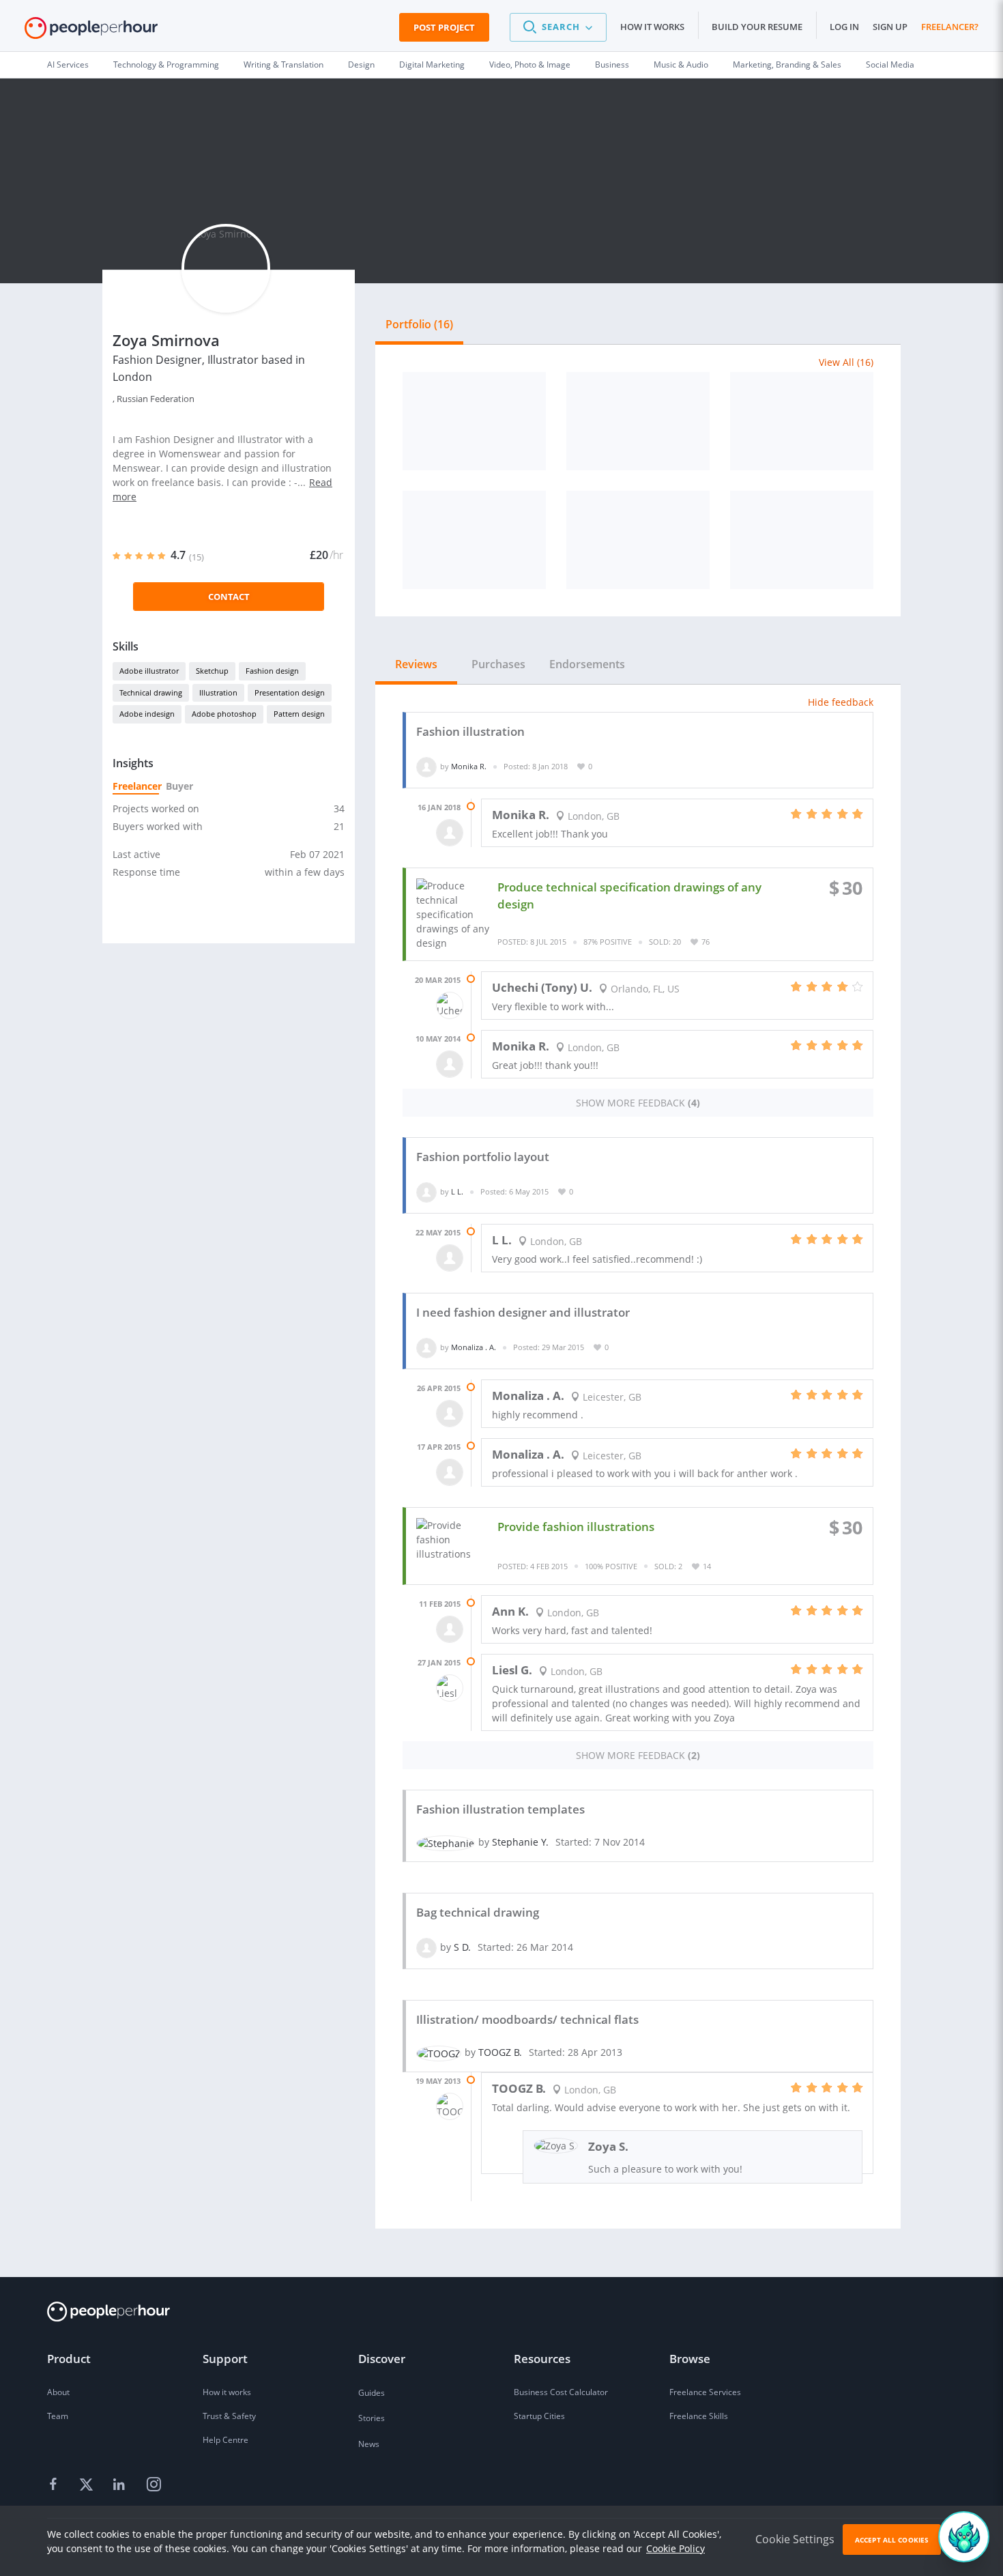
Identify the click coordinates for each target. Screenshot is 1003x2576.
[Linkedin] (121, 2485)
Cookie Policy (675, 2548)
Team (58, 2416)
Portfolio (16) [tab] (419, 324)
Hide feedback (841, 702)
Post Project (444, 27)
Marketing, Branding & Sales (787, 65)
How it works (652, 27)
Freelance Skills (699, 2416)
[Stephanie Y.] (446, 1842)
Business (612, 65)
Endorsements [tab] (587, 664)
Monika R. (469, 766)
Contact (229, 597)
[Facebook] (55, 2485)
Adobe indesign (147, 714)
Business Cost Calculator (561, 2392)
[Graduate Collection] (474, 540)
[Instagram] (154, 2485)
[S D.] (426, 1947)
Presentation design (290, 692)
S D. (462, 1947)
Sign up (890, 27)
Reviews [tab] (416, 664)
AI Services (68, 65)
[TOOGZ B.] (439, 2052)
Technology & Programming (166, 65)
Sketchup (212, 671)
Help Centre (226, 2440)
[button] (558, 27)
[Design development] (638, 540)
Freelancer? (950, 27)
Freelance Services (705, 2392)
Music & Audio (681, 65)
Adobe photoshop (224, 714)
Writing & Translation (284, 65)
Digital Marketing (432, 65)
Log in (844, 27)
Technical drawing (151, 692)
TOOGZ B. (500, 2052)
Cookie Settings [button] (795, 2539)
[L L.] (426, 1191)
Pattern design (299, 714)
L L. (457, 1191)
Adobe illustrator (149, 671)
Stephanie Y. (520, 1842)
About (58, 2392)
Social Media (890, 65)
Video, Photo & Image (530, 65)
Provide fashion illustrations (576, 1527)
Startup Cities (539, 2416)
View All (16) (846, 362)
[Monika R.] (426, 766)
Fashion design (272, 671)
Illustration (218, 692)
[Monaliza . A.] (426, 1347)
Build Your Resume (757, 27)
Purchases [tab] (498, 664)
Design (361, 65)
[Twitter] (88, 2485)
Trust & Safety (229, 2416)
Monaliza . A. (474, 1347)
